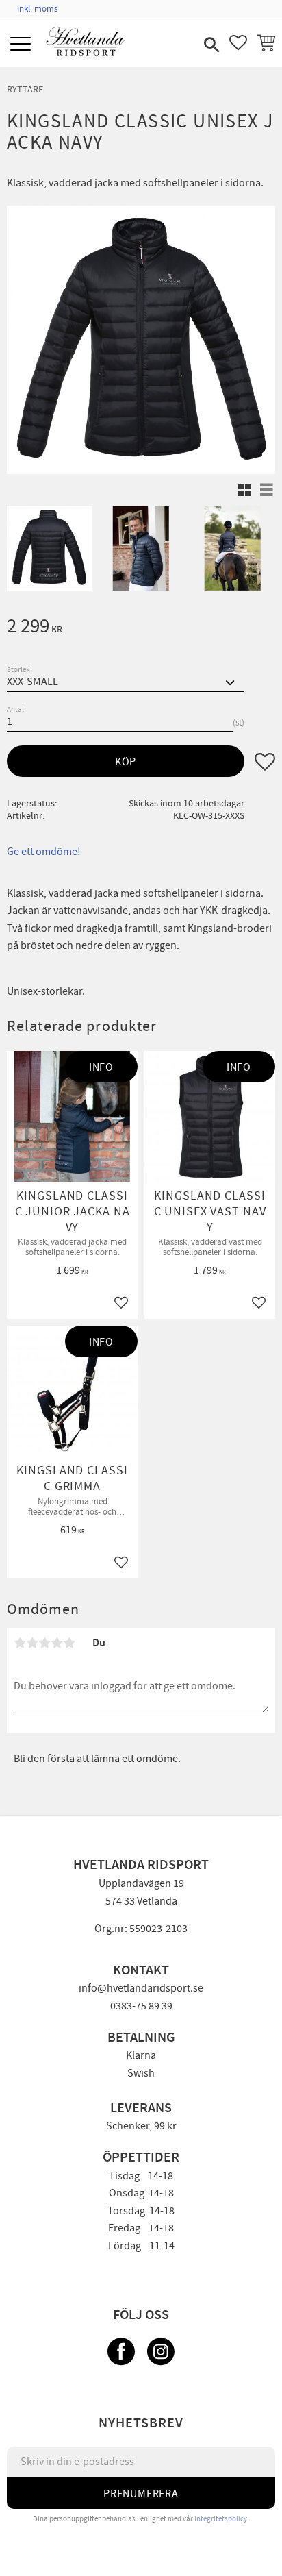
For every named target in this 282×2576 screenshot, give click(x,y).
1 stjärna (20, 1643)
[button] (22, 45)
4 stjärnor (57, 1643)
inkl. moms (37, 9)
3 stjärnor (44, 1643)
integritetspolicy (221, 2519)
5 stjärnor (69, 1643)
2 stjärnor (32, 1643)
